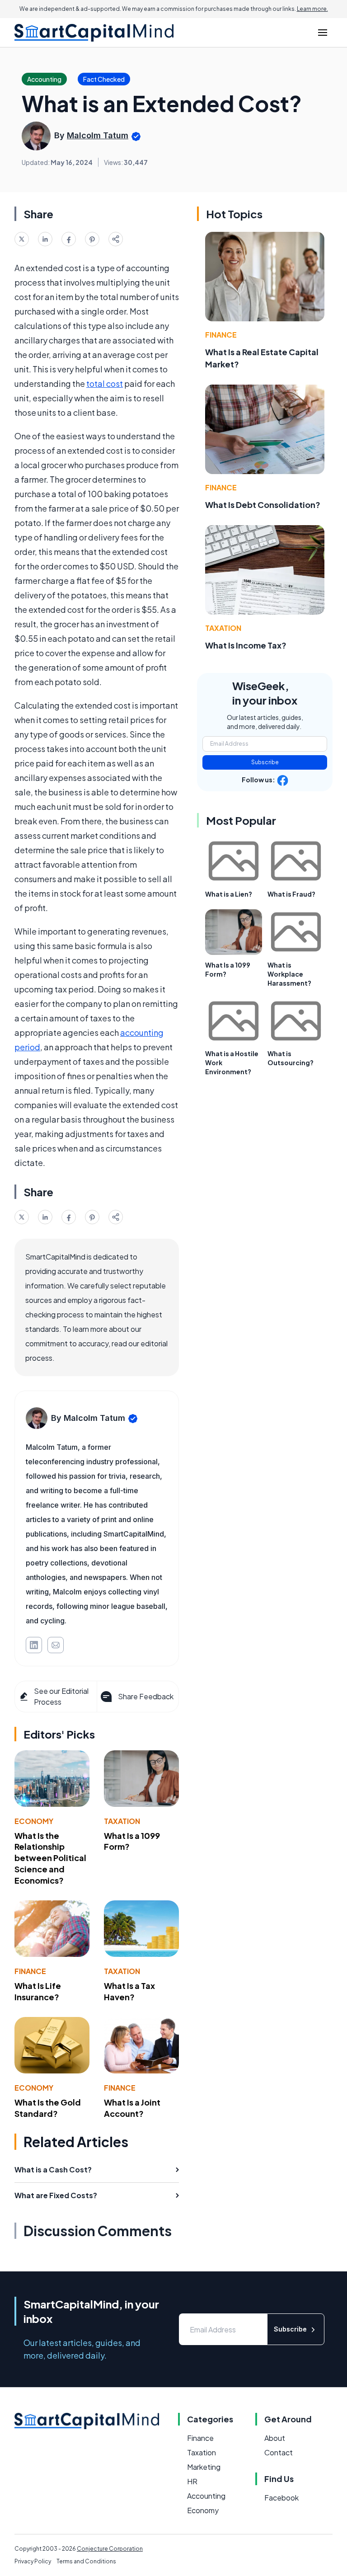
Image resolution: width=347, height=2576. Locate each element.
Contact (279, 2452)
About (275, 2438)
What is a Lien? (229, 894)
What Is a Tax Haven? (129, 1991)
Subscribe (265, 762)
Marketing (204, 2467)
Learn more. (312, 9)
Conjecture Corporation (110, 2549)
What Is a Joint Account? (132, 2108)
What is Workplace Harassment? (289, 974)
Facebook (281, 2498)
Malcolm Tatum (98, 135)
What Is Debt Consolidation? (263, 505)
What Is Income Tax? (246, 645)
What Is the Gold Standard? (48, 2108)
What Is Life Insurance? (38, 1991)
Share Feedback (146, 1696)
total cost (105, 383)
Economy (34, 1821)
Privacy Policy (33, 2561)
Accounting (206, 2496)
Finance (30, 1971)
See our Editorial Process (61, 1696)
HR (192, 2481)
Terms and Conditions (86, 2561)
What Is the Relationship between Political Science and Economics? (50, 1858)
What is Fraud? (291, 894)
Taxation (122, 1821)
